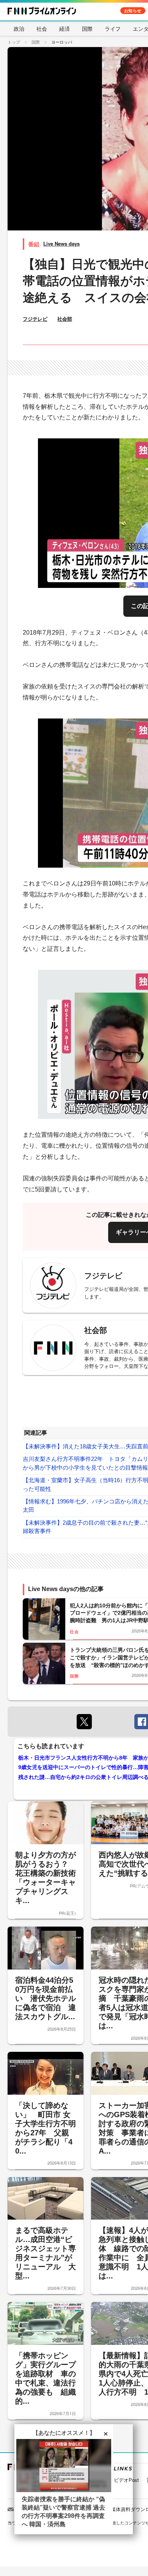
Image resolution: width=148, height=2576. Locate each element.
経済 (65, 28)
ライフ (113, 28)
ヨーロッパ (62, 42)
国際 (87, 28)
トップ (14, 42)
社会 (42, 28)
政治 (19, 28)
